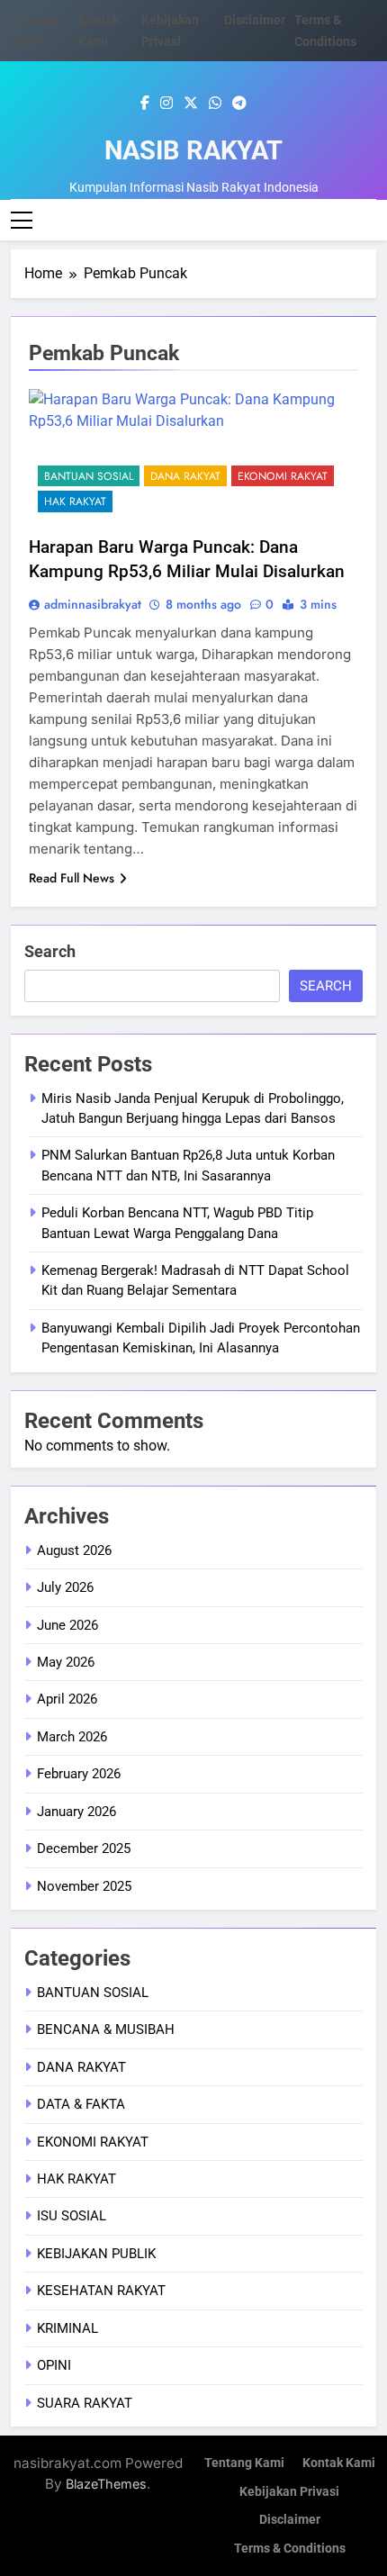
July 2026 (65, 1587)
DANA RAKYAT (185, 476)
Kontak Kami (339, 2463)
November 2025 (84, 1886)
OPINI (54, 2365)
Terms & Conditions (290, 2549)
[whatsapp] (215, 104)
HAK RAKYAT (75, 502)
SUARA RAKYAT (85, 2403)
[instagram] (166, 104)
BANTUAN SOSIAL (89, 476)
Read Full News (72, 878)
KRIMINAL (67, 2328)
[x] (191, 104)
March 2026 (72, 1737)
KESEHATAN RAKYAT (101, 2291)
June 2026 (67, 1625)
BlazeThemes (106, 2484)
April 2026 (67, 1699)
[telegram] (239, 104)
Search (50, 951)
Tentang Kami (244, 2463)
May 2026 (66, 1662)
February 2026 (79, 1774)
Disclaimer (255, 20)
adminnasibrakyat (93, 604)
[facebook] (145, 104)
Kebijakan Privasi (289, 2492)
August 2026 (74, 1550)
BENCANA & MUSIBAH (106, 2029)
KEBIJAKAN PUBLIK (96, 2254)
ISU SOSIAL (72, 2216)
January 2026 (76, 1812)
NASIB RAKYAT (193, 150)
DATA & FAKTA (81, 2104)
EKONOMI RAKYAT (283, 476)
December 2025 (84, 1848)
